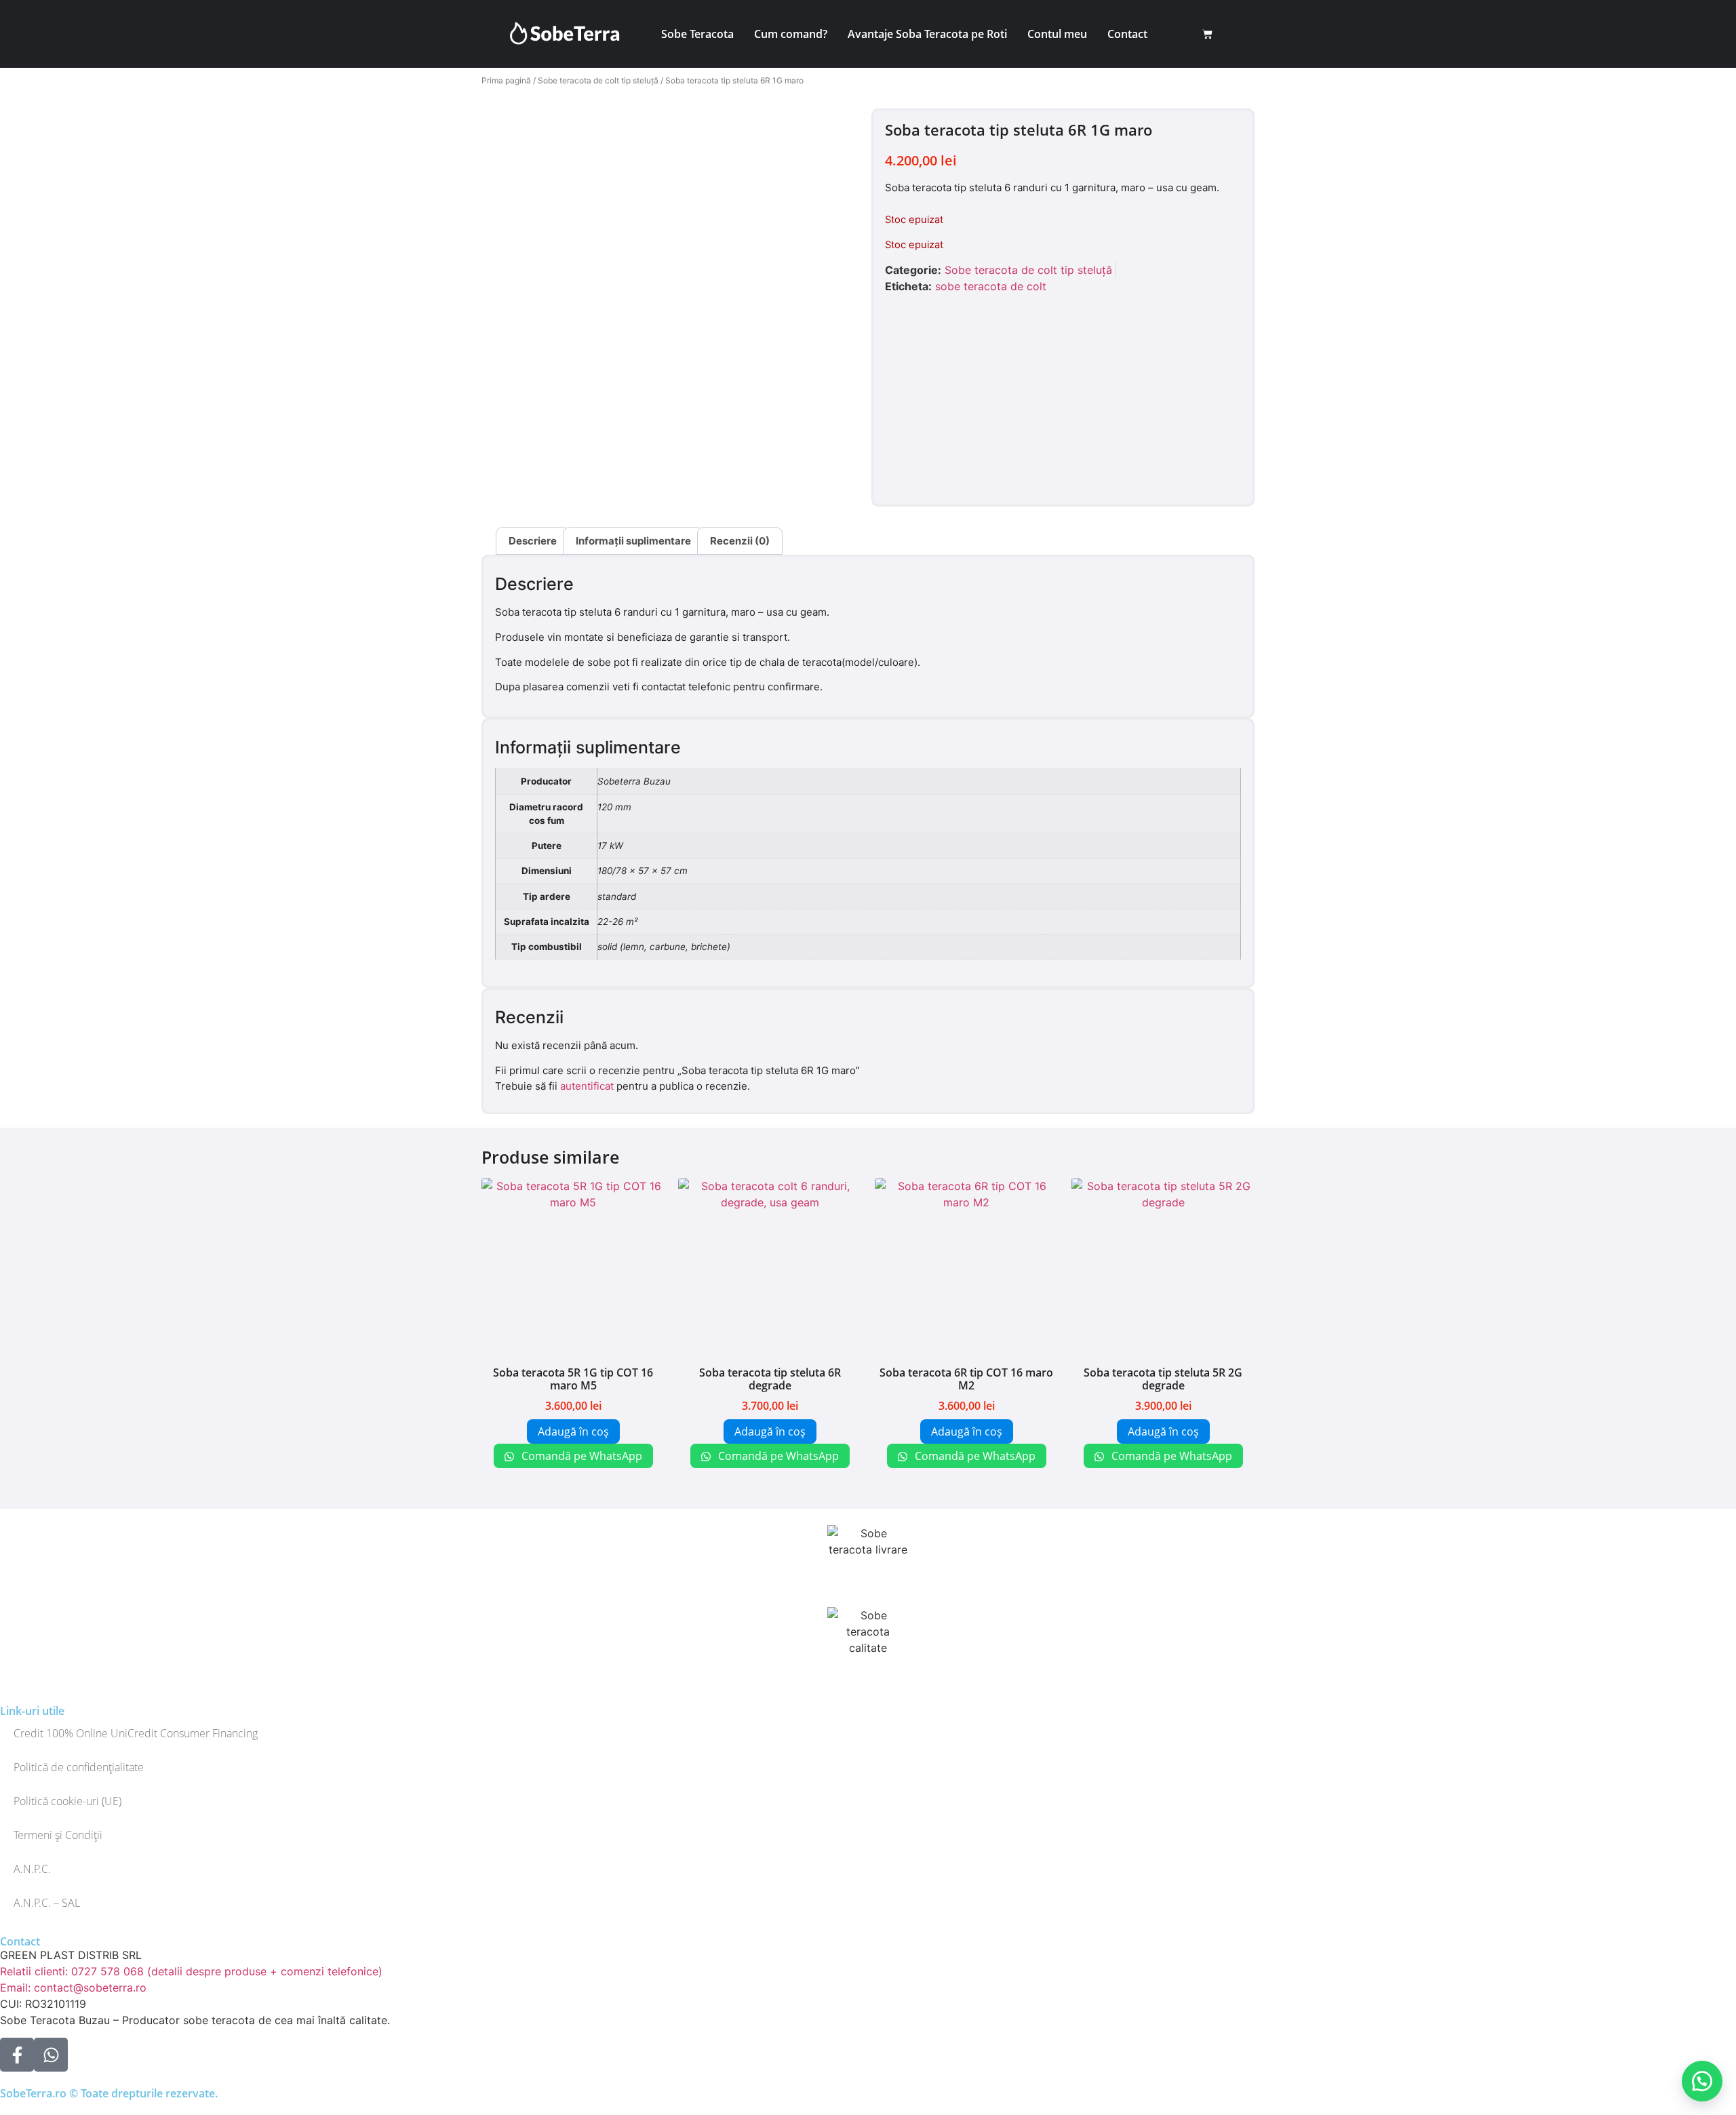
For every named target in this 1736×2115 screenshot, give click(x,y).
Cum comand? (791, 34)
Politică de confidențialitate (79, 1767)
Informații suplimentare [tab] (633, 541)
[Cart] (1207, 34)
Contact (1127, 34)
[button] (1702, 2081)
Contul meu (1057, 34)
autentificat (587, 1086)
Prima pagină (506, 80)
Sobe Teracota (697, 34)
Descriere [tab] (533, 541)
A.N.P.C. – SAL (47, 1903)
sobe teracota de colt (991, 286)
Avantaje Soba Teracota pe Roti (927, 34)
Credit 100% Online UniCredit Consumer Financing (136, 1733)
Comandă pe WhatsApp (580, 1456)
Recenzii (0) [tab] (740, 541)
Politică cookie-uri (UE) (67, 1801)
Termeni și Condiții (58, 1835)
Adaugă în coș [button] (573, 1431)
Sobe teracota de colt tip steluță (598, 80)
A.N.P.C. (32, 1869)
